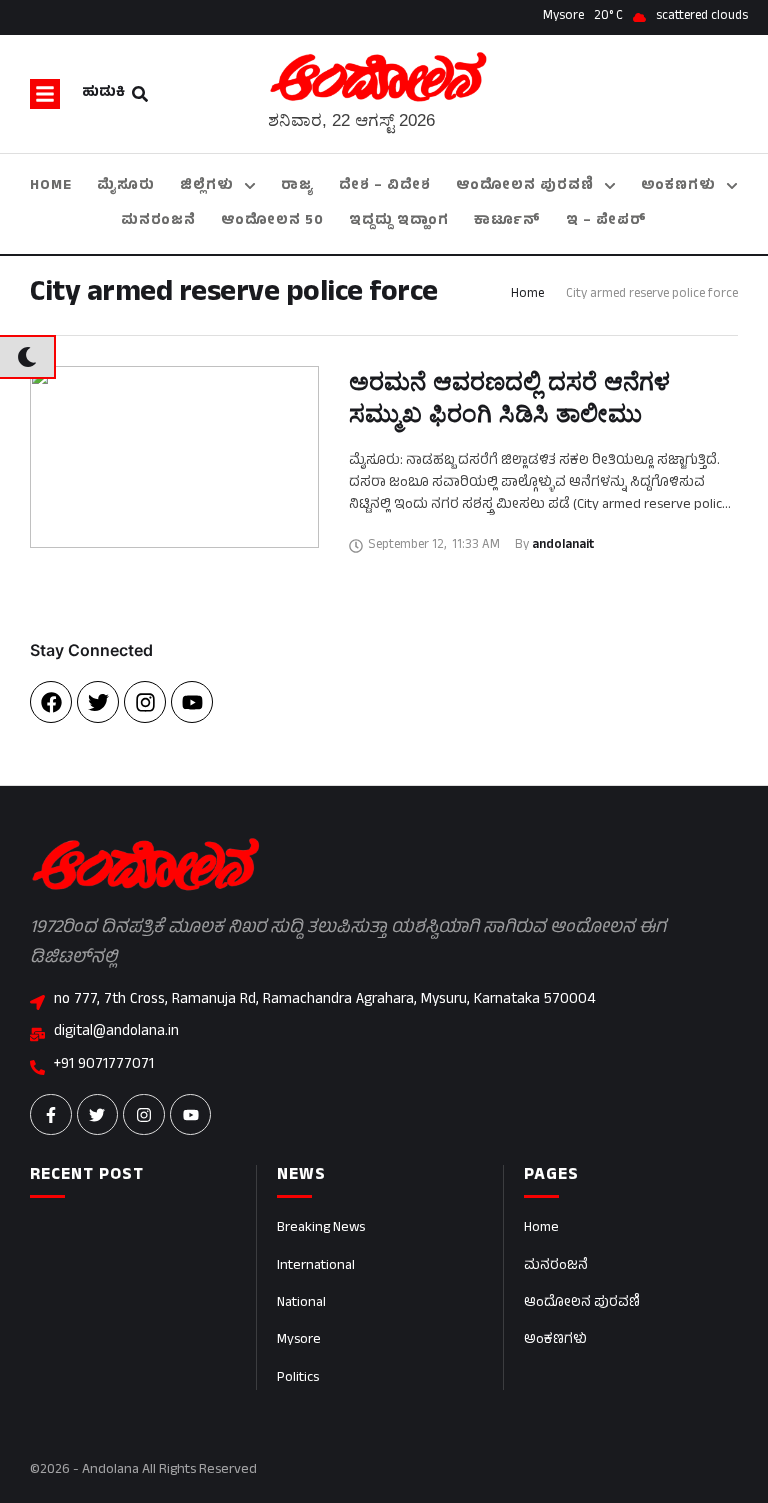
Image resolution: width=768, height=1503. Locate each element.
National (301, 1303)
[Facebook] (51, 702)
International (316, 1266)
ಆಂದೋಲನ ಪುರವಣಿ (582, 1303)
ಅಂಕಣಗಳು (555, 1340)
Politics (298, 1378)
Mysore (299, 1340)
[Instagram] (145, 702)
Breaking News (321, 1228)
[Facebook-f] (51, 1115)
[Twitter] (98, 702)
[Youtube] (192, 702)
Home (527, 295)
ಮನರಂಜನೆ (556, 1266)
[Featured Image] (174, 457)
